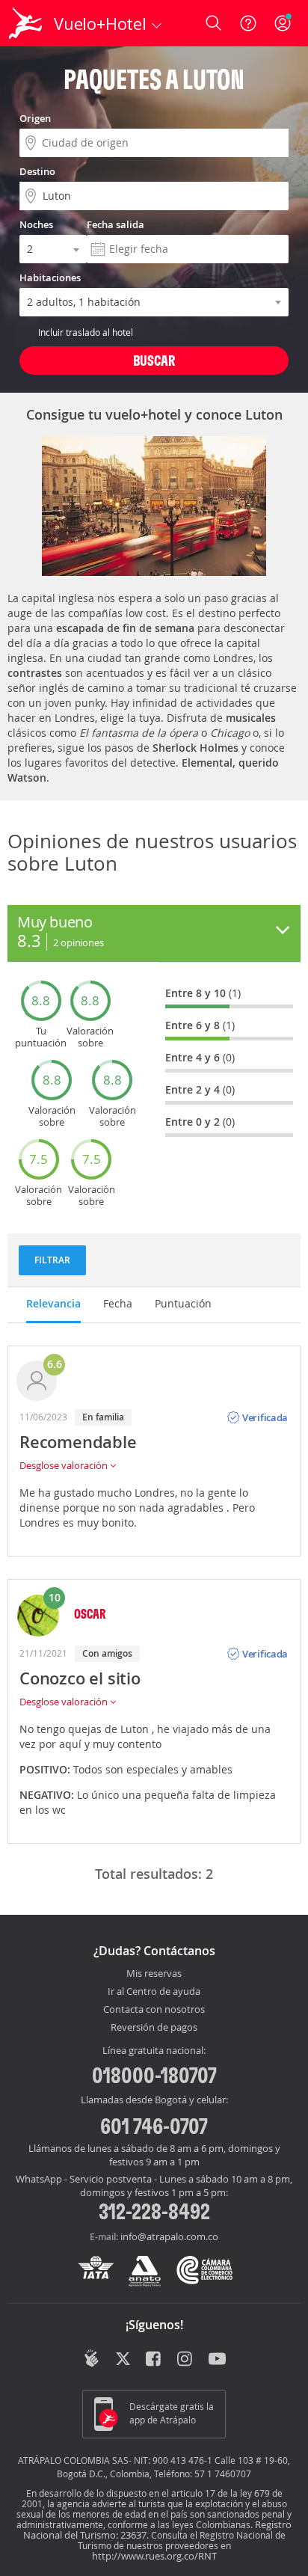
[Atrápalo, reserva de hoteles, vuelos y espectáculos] (25, 23)
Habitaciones (50, 277)
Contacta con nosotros (154, 2010)
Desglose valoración (65, 1465)
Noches (36, 224)
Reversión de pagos (154, 2028)
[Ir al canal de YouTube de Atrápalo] (217, 2360)
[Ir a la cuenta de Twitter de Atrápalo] (123, 2360)
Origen (35, 118)
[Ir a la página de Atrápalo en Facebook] (154, 2360)
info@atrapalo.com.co (169, 2236)
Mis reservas (154, 1974)
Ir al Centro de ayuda (154, 1992)
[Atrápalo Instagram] (186, 2360)
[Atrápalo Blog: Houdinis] (92, 2358)
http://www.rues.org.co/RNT (154, 2556)
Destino (37, 171)
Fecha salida (115, 224)
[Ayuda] (248, 23)
